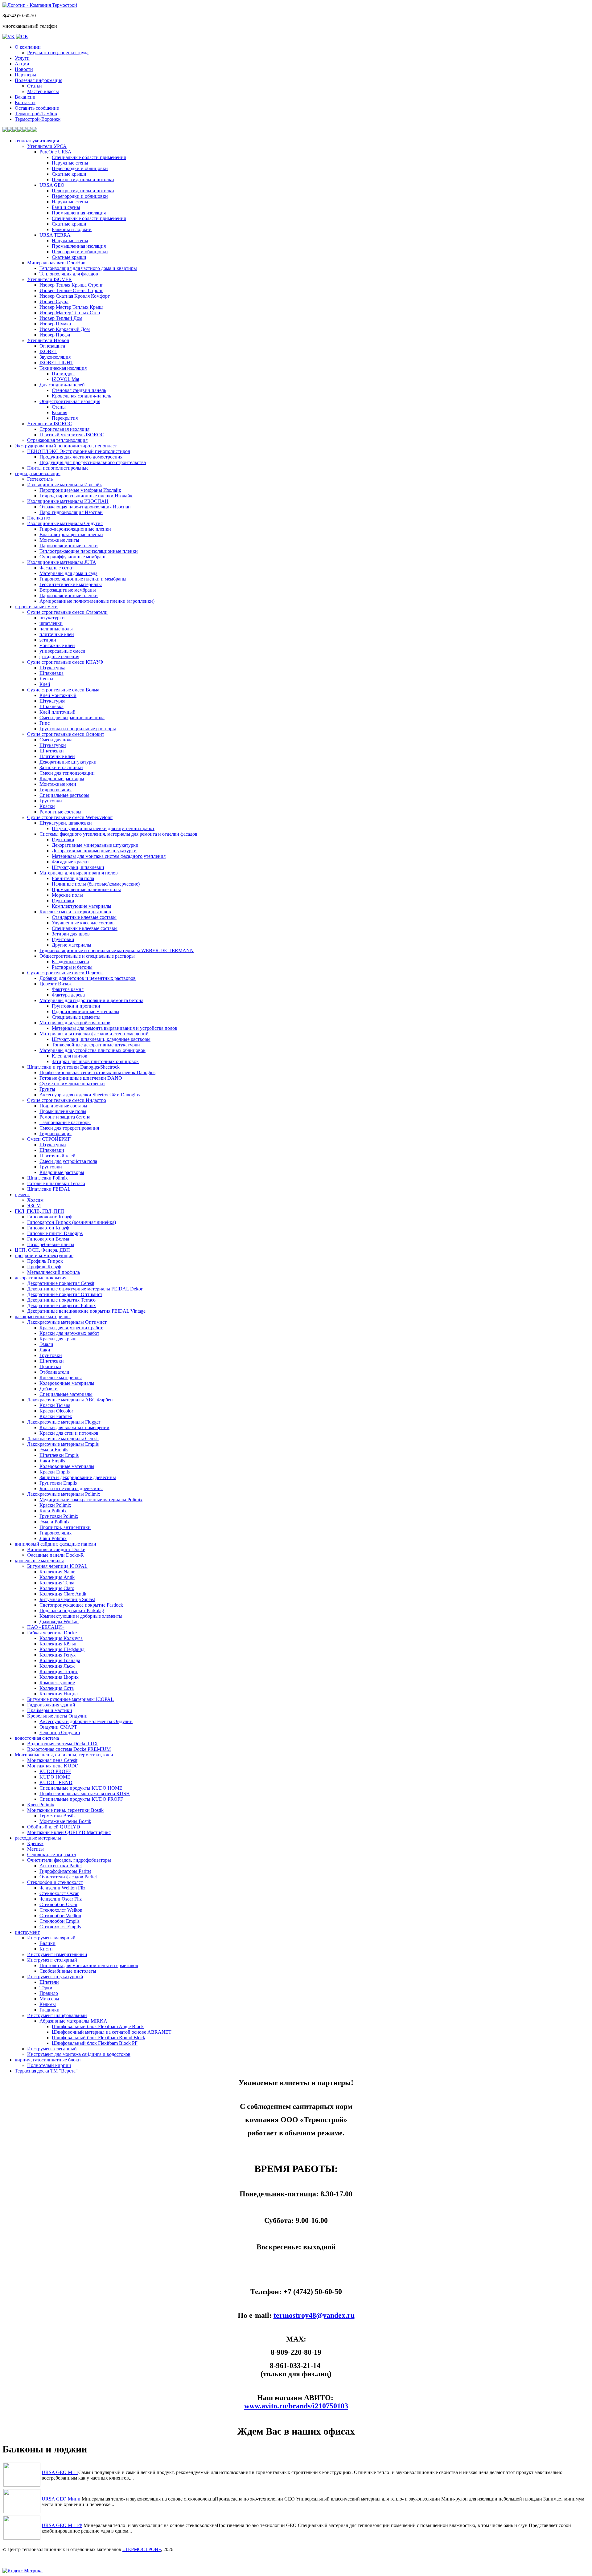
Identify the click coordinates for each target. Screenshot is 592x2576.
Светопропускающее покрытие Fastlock (81, 1605)
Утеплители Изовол (48, 340)
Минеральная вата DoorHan (56, 263)
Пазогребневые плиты (51, 1244)
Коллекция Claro (57, 1588)
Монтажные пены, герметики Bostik (65, 1810)
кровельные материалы (39, 1561)
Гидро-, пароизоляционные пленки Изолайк (86, 496)
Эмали (46, 1344)
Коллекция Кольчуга (61, 1638)
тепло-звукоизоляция (37, 141)
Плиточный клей (58, 1156)
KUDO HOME (55, 1777)
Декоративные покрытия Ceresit (61, 1283)
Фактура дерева (68, 995)
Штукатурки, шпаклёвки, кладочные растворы (101, 1039)
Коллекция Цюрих (59, 1677)
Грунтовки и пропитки (76, 1006)
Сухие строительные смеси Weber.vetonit (70, 817)
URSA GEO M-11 (60, 2472)
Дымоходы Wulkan (59, 1622)
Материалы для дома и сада (68, 573)
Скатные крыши (69, 174)
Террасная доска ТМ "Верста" (46, 2071)
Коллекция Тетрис (59, 1671)
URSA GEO (52, 185)
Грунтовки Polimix (59, 1516)
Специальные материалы (66, 1394)
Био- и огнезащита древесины (71, 1488)
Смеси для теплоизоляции (67, 773)
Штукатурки (53, 745)
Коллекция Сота (57, 1688)
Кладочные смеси (70, 962)
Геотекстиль (40, 479)
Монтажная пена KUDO (53, 1766)
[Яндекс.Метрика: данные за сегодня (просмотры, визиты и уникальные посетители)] (23, 2571)
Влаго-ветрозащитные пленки (71, 534)
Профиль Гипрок (45, 1261)
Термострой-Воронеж (38, 119)
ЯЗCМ (34, 1206)
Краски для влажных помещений (74, 1427)
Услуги (22, 58)
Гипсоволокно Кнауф (50, 1217)
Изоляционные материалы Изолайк (65, 485)
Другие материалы (72, 945)
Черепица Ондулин (60, 1732)
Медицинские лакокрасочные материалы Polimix (91, 1500)
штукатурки (52, 618)
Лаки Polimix (53, 1538)
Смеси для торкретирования (69, 1128)
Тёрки (46, 1988)
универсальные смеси (62, 651)
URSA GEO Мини (61, 2499)
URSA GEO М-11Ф (62, 2525)
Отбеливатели (54, 1372)
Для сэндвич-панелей (62, 385)
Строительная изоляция (64, 429)
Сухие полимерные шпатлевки (72, 1084)
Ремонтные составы (60, 812)
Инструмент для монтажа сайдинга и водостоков (79, 2054)
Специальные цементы (76, 1017)
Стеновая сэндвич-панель (79, 390)
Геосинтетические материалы (71, 584)
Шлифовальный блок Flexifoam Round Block (99, 2038)
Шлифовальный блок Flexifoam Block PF (95, 2043)
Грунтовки (51, 801)
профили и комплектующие (44, 1255)
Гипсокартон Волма (48, 1239)
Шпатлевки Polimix (47, 1178)
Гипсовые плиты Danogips (55, 1233)
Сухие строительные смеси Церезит (65, 973)
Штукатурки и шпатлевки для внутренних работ (103, 828)
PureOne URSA (55, 152)
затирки (48, 640)
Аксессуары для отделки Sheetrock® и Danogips (90, 1095)
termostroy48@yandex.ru (314, 2315)
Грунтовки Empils (58, 1483)
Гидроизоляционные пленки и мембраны (83, 579)
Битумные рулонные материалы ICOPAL (70, 1699)
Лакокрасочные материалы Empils (63, 1444)
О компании (28, 47)
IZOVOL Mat (66, 379)
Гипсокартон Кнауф (48, 1228)
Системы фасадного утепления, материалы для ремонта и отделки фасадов (118, 834)
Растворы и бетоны (72, 967)
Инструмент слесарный (52, 2049)
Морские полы (67, 895)
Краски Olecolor (56, 1411)
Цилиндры (63, 374)
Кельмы (48, 2004)
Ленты (46, 679)
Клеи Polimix (53, 1511)
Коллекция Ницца (59, 1694)
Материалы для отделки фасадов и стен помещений (94, 1034)
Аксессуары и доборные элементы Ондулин (86, 1721)
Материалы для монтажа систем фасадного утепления (109, 856)
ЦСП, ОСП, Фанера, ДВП (42, 1250)
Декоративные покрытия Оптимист (65, 1294)
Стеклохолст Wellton (61, 1910)
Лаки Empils (52, 1461)
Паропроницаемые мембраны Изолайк (80, 490)
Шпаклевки (52, 1150)
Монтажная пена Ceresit (52, 1760)
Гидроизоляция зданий (51, 1705)
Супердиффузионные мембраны (74, 557)
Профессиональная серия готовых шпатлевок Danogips (97, 1072)
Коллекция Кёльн (58, 1644)
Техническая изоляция (63, 368)
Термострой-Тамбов (36, 114)
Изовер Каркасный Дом (65, 329)
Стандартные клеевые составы (84, 917)
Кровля (60, 412)
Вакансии (25, 97)
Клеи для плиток (70, 1056)
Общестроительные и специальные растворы (87, 956)
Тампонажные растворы (65, 1122)
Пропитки (50, 1366)
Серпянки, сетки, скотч (52, 1855)
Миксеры (49, 1999)
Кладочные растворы (62, 779)
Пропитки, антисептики (65, 1527)
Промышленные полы (63, 1111)
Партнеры (25, 75)
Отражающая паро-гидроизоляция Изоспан (85, 507)
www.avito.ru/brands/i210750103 (296, 2406)
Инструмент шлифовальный (57, 2015)
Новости (24, 69)
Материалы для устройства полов (75, 1023)
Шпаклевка (51, 673)
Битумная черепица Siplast (67, 1599)
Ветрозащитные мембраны (68, 590)
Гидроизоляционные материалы (86, 1011)
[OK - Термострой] (22, 37)
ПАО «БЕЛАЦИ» (46, 1627)
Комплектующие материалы (82, 906)
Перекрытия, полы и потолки (83, 179)
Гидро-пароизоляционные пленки (75, 529)
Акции (22, 64)
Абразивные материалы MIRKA (73, 2021)
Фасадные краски (70, 862)
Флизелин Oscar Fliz (61, 1899)
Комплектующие (57, 1683)
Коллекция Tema (57, 1583)
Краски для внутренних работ (71, 1328)
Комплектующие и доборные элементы (81, 1616)
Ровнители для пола (73, 878)
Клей (45, 684)
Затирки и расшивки (61, 767)
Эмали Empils (54, 1450)
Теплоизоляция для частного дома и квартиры (88, 268)
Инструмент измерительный (57, 1954)
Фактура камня (68, 989)
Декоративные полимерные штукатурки (94, 851)
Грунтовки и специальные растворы (78, 729)
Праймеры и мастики (50, 1710)
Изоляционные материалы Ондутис (65, 523)
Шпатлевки (52, 751)
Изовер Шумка (55, 324)
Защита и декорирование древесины (78, 1477)
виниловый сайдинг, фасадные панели (55, 1544)
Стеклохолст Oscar (59, 1893)
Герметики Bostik (58, 1816)
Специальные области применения (89, 157)
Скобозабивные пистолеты (68, 1971)
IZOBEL (48, 351)
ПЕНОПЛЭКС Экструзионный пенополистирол (79, 451)
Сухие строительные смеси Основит (66, 734)
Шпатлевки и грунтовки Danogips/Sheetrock (73, 1067)
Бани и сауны (66, 207)
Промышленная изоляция (79, 213)
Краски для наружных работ (69, 1333)
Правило (49, 1993)
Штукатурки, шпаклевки (66, 823)
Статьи (35, 86)
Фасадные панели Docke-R (55, 1555)
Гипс (45, 723)
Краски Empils (55, 1472)
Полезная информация (39, 80)
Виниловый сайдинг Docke (56, 1549)
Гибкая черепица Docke (52, 1633)
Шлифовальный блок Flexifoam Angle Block (98, 2026)
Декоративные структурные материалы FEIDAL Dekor (85, 1289)
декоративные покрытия (41, 1278)
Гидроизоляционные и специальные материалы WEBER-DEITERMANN (117, 950)
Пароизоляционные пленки (69, 546)
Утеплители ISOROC (50, 424)
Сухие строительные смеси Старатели (67, 612)
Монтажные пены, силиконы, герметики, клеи (64, 1755)
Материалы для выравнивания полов (79, 873)
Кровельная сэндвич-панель (81, 396)
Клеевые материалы (61, 1378)
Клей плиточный (58, 712)
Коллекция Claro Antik (63, 1594)
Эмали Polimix (55, 1522)
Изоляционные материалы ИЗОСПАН (68, 501)
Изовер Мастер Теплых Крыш (71, 307)
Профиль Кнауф (44, 1267)
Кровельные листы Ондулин (57, 1716)
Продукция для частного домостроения (81, 457)
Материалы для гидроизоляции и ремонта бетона (91, 1000)
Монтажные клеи (58, 784)
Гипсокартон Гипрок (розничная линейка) (72, 1222)
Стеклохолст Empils (60, 1927)
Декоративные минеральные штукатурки (95, 845)
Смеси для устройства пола (68, 1161)
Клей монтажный (58, 695)
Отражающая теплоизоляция (57, 440)
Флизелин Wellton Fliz (62, 1888)
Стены (59, 407)
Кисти (46, 1949)
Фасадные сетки (57, 568)
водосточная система (37, 1738)
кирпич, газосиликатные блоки (48, 2060)
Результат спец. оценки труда (58, 53)
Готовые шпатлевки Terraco (56, 1183)
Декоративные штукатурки (68, 762)
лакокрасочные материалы (43, 1317)
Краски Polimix (55, 1505)
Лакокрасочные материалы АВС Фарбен (70, 1400)
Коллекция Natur (57, 1572)
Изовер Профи (55, 335)
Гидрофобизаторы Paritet (65, 1871)
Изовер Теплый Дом (61, 318)
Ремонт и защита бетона (65, 1117)
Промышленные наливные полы (86, 889)
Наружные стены (70, 163)
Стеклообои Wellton (60, 1916)
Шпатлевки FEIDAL (49, 1189)
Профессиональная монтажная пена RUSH (85, 1793)
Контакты (25, 102)
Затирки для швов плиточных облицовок (95, 1061)
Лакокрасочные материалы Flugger (64, 1422)
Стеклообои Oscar (58, 1904)
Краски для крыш (58, 1339)
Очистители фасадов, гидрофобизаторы (69, 1860)
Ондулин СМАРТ (58, 1727)
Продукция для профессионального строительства (93, 462)
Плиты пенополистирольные (58, 468)
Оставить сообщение (37, 108)
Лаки (45, 1350)
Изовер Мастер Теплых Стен (70, 313)
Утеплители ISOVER (49, 279)
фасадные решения (59, 656)
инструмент (27, 1932)
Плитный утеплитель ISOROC (72, 435)
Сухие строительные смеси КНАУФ (65, 662)
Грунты (47, 1089)
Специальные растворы (64, 795)
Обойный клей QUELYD (54, 1827)
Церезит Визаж (55, 984)
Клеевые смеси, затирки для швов (75, 912)
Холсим (35, 1200)
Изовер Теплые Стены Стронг (71, 290)
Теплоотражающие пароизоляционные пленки (89, 551)
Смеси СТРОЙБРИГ (49, 1139)
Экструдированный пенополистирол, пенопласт (66, 446)
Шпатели (49, 1982)
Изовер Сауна (54, 302)
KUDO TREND (56, 1782)
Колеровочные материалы (67, 1383)
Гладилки (49, 2010)
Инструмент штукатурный (55, 1977)
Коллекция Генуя (58, 1655)
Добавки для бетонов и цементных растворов (88, 978)
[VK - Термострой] (9, 37)
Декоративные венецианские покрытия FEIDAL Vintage (86, 1311)
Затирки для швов (71, 934)
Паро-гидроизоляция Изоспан (71, 512)
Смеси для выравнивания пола (72, 717)
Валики (47, 1943)
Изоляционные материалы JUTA (62, 562)
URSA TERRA (55, 235)
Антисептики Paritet (61, 1866)
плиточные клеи (57, 634)
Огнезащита (52, 346)
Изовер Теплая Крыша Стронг (71, 285)
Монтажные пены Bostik (65, 1821)
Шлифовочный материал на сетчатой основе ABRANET (112, 2032)
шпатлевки (51, 623)
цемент (22, 1194)
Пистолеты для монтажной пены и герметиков (89, 1965)
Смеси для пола (56, 740)
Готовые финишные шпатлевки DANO (81, 1078)
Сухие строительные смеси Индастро (67, 1100)
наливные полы (56, 629)
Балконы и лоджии (72, 229)
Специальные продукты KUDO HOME (81, 1788)
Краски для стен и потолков (69, 1433)
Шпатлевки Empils (59, 1455)
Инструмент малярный (51, 1938)
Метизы (35, 1849)
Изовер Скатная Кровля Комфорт (75, 296)
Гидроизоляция (55, 790)
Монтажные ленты (59, 540)
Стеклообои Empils (60, 1921)
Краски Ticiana (55, 1405)
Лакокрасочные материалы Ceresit (63, 1439)
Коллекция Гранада (60, 1660)
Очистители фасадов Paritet (68, 1877)
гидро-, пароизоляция (38, 473)
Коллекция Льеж (57, 1666)
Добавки (49, 1389)
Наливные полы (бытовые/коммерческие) (96, 884)
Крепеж (35, 1843)
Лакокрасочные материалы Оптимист (67, 1322)
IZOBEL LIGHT (56, 363)
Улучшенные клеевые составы (84, 923)
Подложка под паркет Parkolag (72, 1610)
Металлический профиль (53, 1272)
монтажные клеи (57, 645)
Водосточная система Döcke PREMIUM (69, 1749)
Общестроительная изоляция (70, 401)
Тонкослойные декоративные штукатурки (96, 1045)
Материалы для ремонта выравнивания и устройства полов (115, 1028)
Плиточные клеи (57, 756)
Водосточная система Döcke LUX (63, 1744)
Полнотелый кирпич (49, 2065)
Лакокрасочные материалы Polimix (64, 1494)
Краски (47, 806)
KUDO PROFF (55, 1771)
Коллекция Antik (57, 1577)
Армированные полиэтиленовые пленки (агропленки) (97, 601)
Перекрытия (65, 418)
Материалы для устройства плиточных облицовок (92, 1050)
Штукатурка (52, 668)
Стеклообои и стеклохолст (55, 1882)
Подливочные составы (63, 1106)
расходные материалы (38, 1838)
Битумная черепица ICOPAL (57, 1566)
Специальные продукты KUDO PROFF (81, 1799)
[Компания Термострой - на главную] (40, 5)
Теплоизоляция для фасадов (69, 274)
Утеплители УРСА (47, 146)
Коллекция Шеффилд (62, 1649)
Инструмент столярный (52, 1960)
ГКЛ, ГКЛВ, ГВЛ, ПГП (39, 1211)
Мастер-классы (43, 91)
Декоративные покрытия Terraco (61, 1300)
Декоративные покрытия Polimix (62, 1305)
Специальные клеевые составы (85, 928)
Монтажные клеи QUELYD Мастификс (69, 1832)
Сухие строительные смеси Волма (63, 690)
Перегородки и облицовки (80, 168)
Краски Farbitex (56, 1416)
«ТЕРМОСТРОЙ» (142, 2549)
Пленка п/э (39, 518)
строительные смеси (36, 607)
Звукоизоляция (55, 357)
